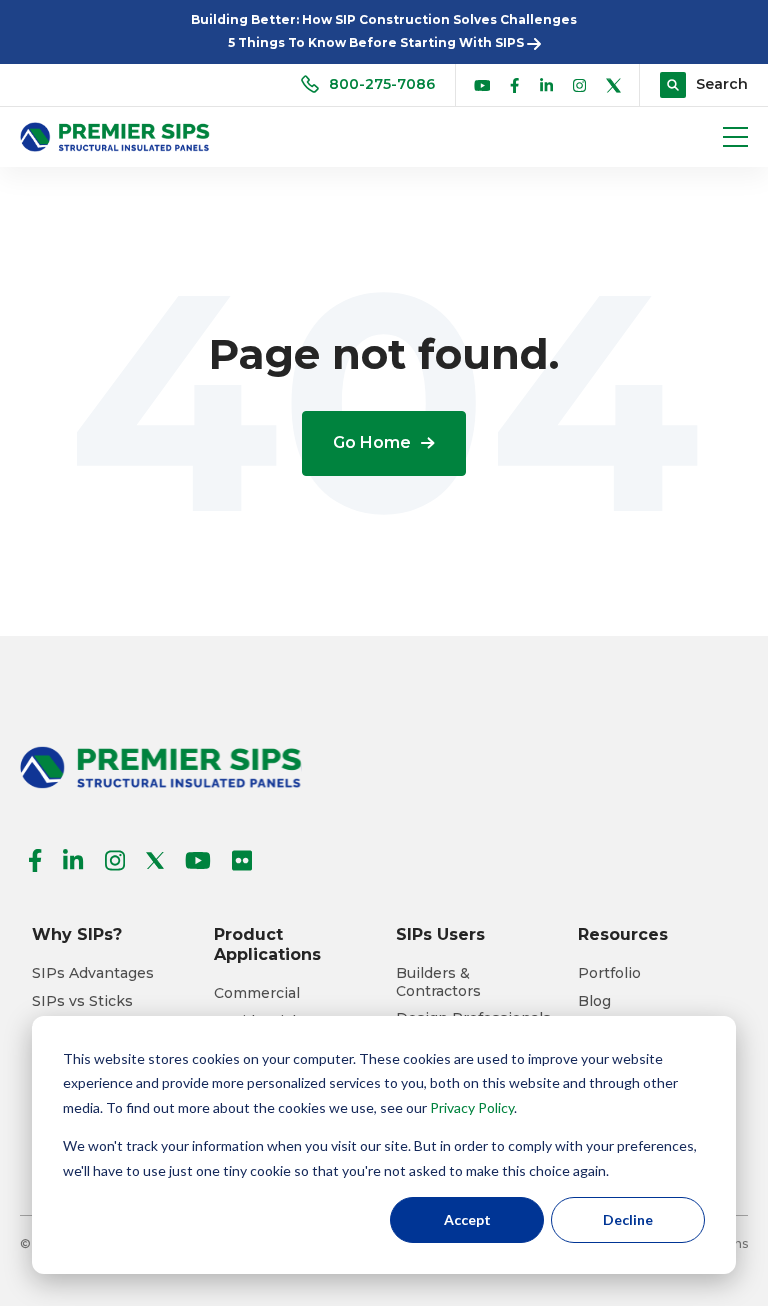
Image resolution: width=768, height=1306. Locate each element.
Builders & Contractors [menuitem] (438, 982)
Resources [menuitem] (623, 934)
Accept (467, 1219)
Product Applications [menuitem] (267, 944)
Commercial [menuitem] (257, 993)
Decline (628, 1219)
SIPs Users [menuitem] (440, 934)
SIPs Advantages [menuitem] (93, 973)
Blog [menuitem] (594, 1001)
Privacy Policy (472, 1107)
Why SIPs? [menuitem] (77, 934)
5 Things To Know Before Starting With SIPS (377, 42)
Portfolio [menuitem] (609, 973)
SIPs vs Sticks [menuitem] (82, 1001)
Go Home (372, 442)
